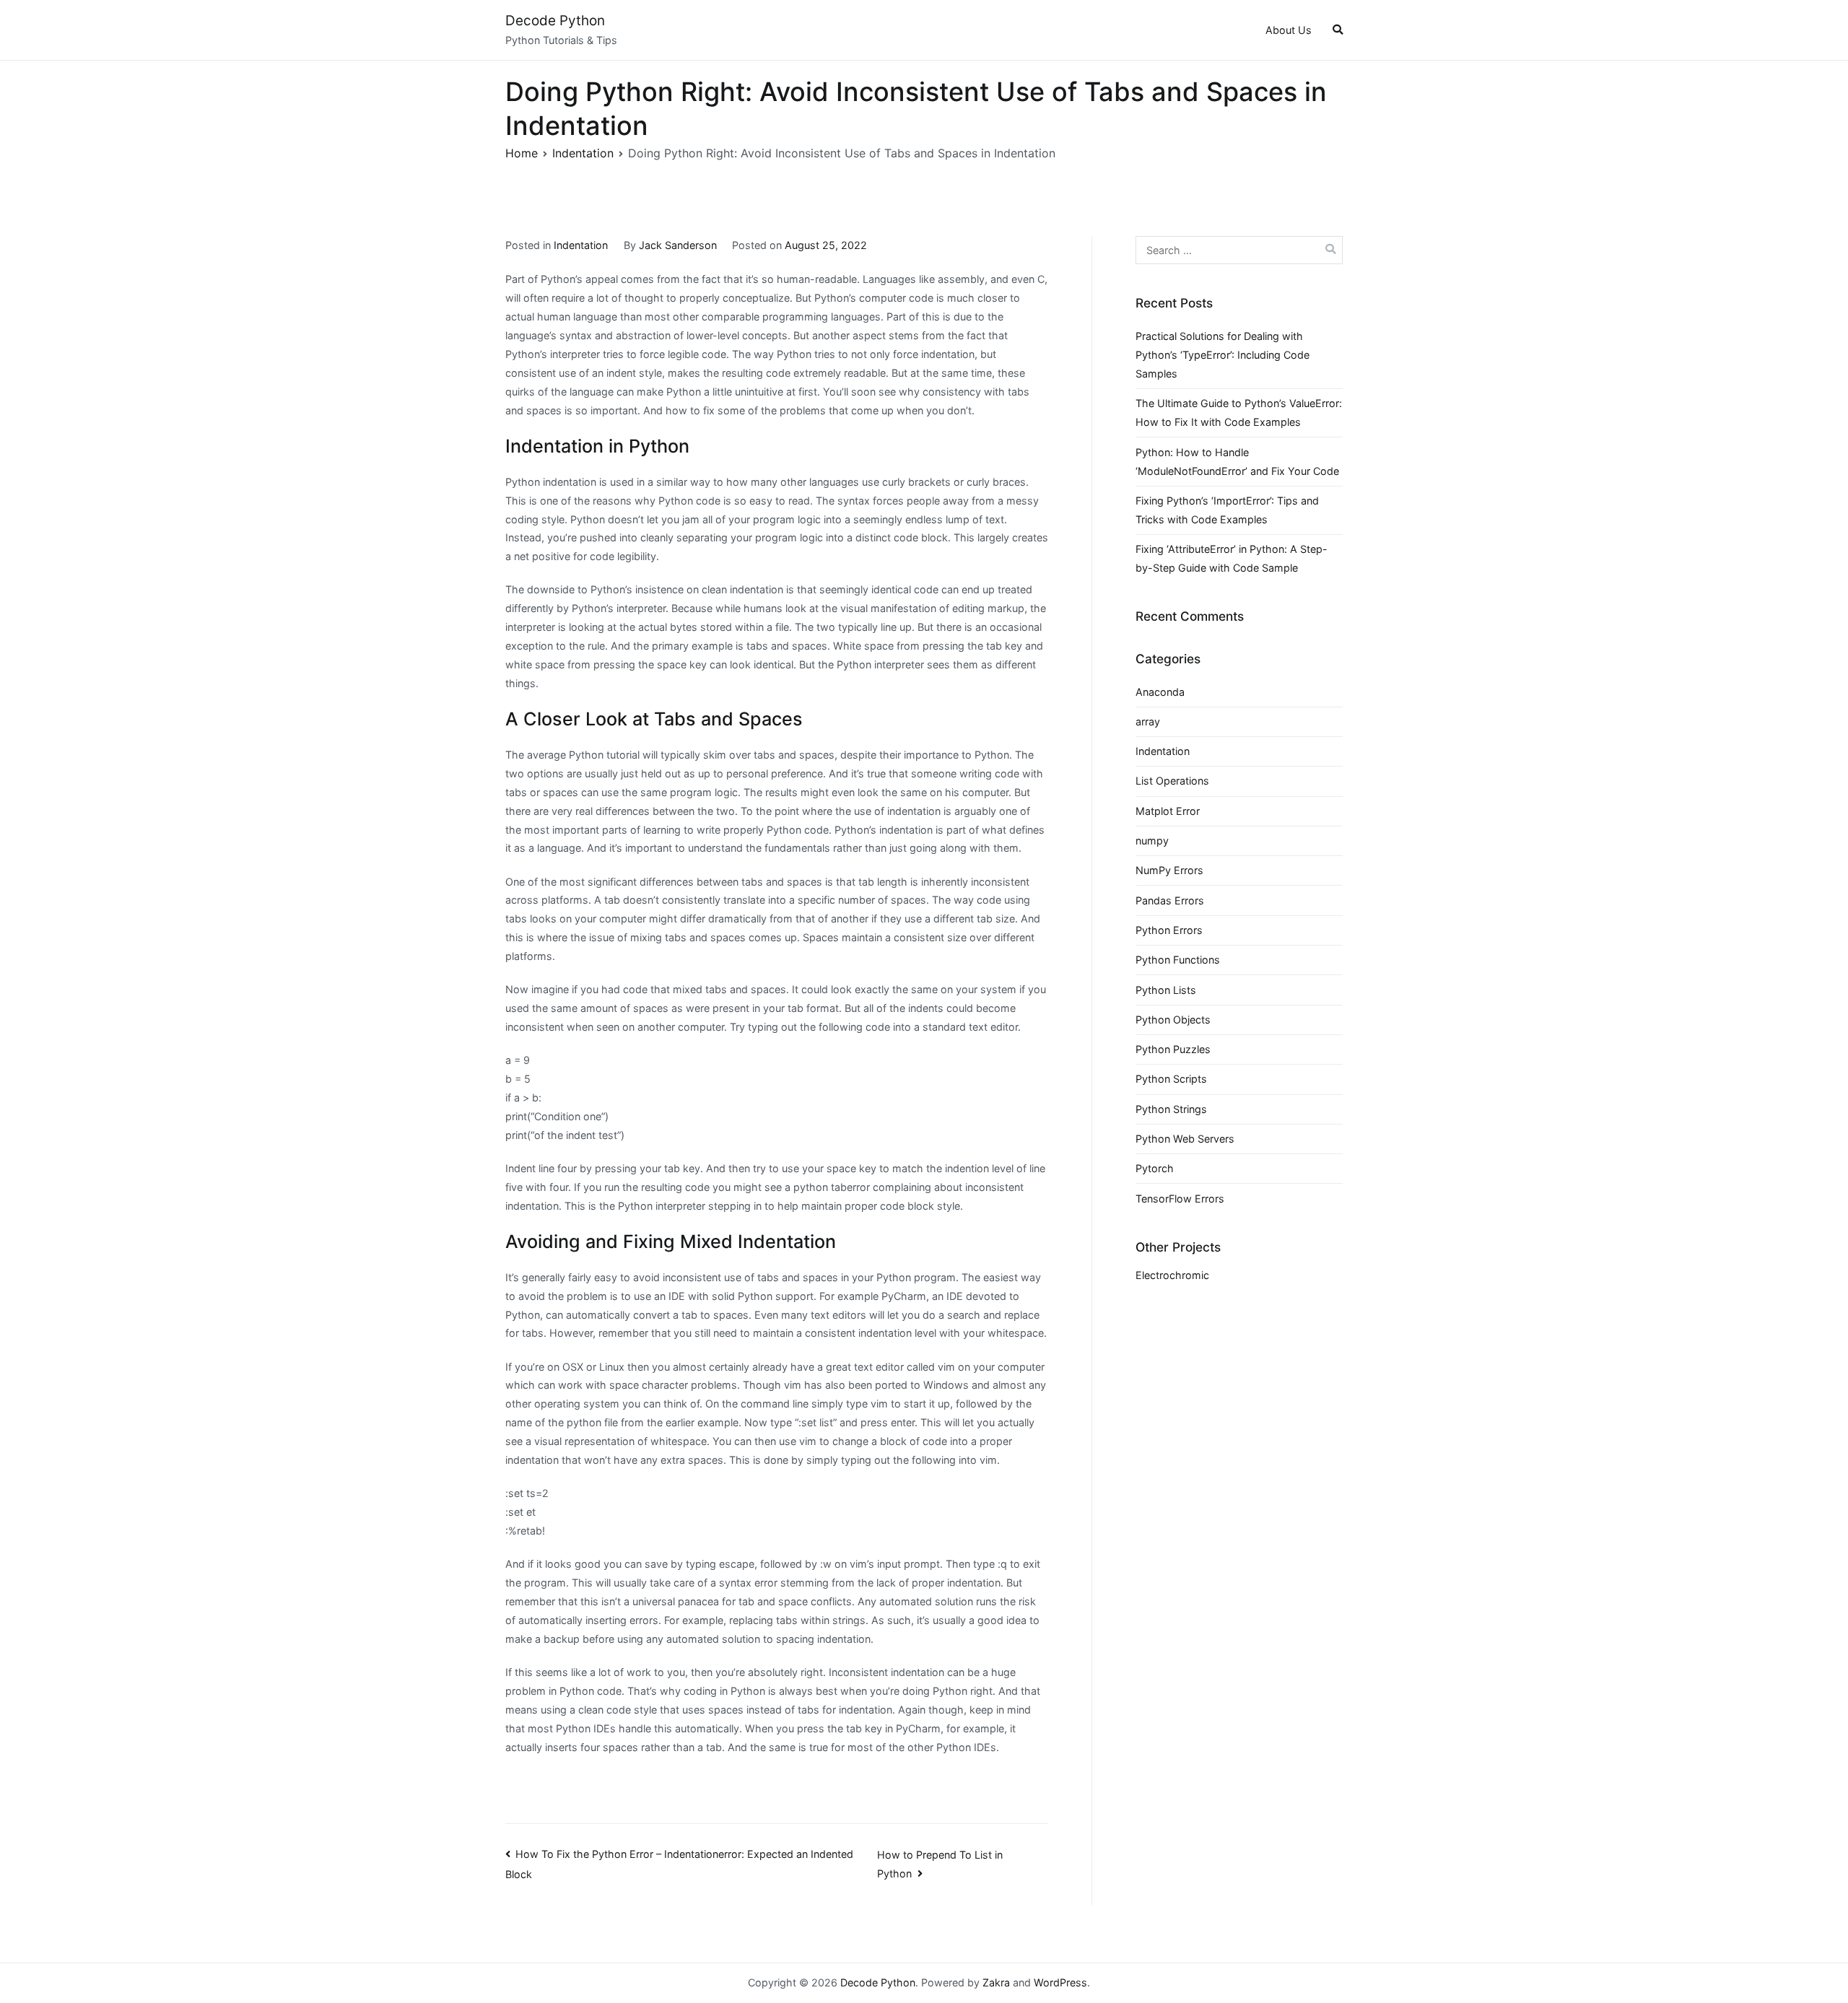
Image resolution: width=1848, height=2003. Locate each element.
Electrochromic (1172, 1275)
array (1148, 721)
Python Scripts (1171, 1079)
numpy (1152, 841)
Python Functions (1178, 960)
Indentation (581, 245)
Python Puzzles (1173, 1049)
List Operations (1172, 781)
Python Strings (1171, 1109)
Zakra (996, 1982)
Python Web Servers (1185, 1139)
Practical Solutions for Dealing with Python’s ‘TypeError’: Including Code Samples (1222, 355)
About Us (1289, 30)
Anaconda (1160, 692)
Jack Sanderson (678, 245)
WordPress (1060, 1982)
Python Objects (1173, 1020)
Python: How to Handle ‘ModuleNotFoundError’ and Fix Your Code (1237, 462)
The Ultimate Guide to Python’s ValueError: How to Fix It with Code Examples (1239, 413)
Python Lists (1166, 990)
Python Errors (1169, 930)
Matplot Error (1168, 811)
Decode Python (555, 21)
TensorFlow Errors (1180, 1199)
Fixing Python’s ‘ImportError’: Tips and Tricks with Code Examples (1227, 510)
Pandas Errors (1170, 900)
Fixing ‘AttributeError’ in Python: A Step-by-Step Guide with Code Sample (1232, 558)
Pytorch (1155, 1168)
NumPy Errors (1169, 870)
